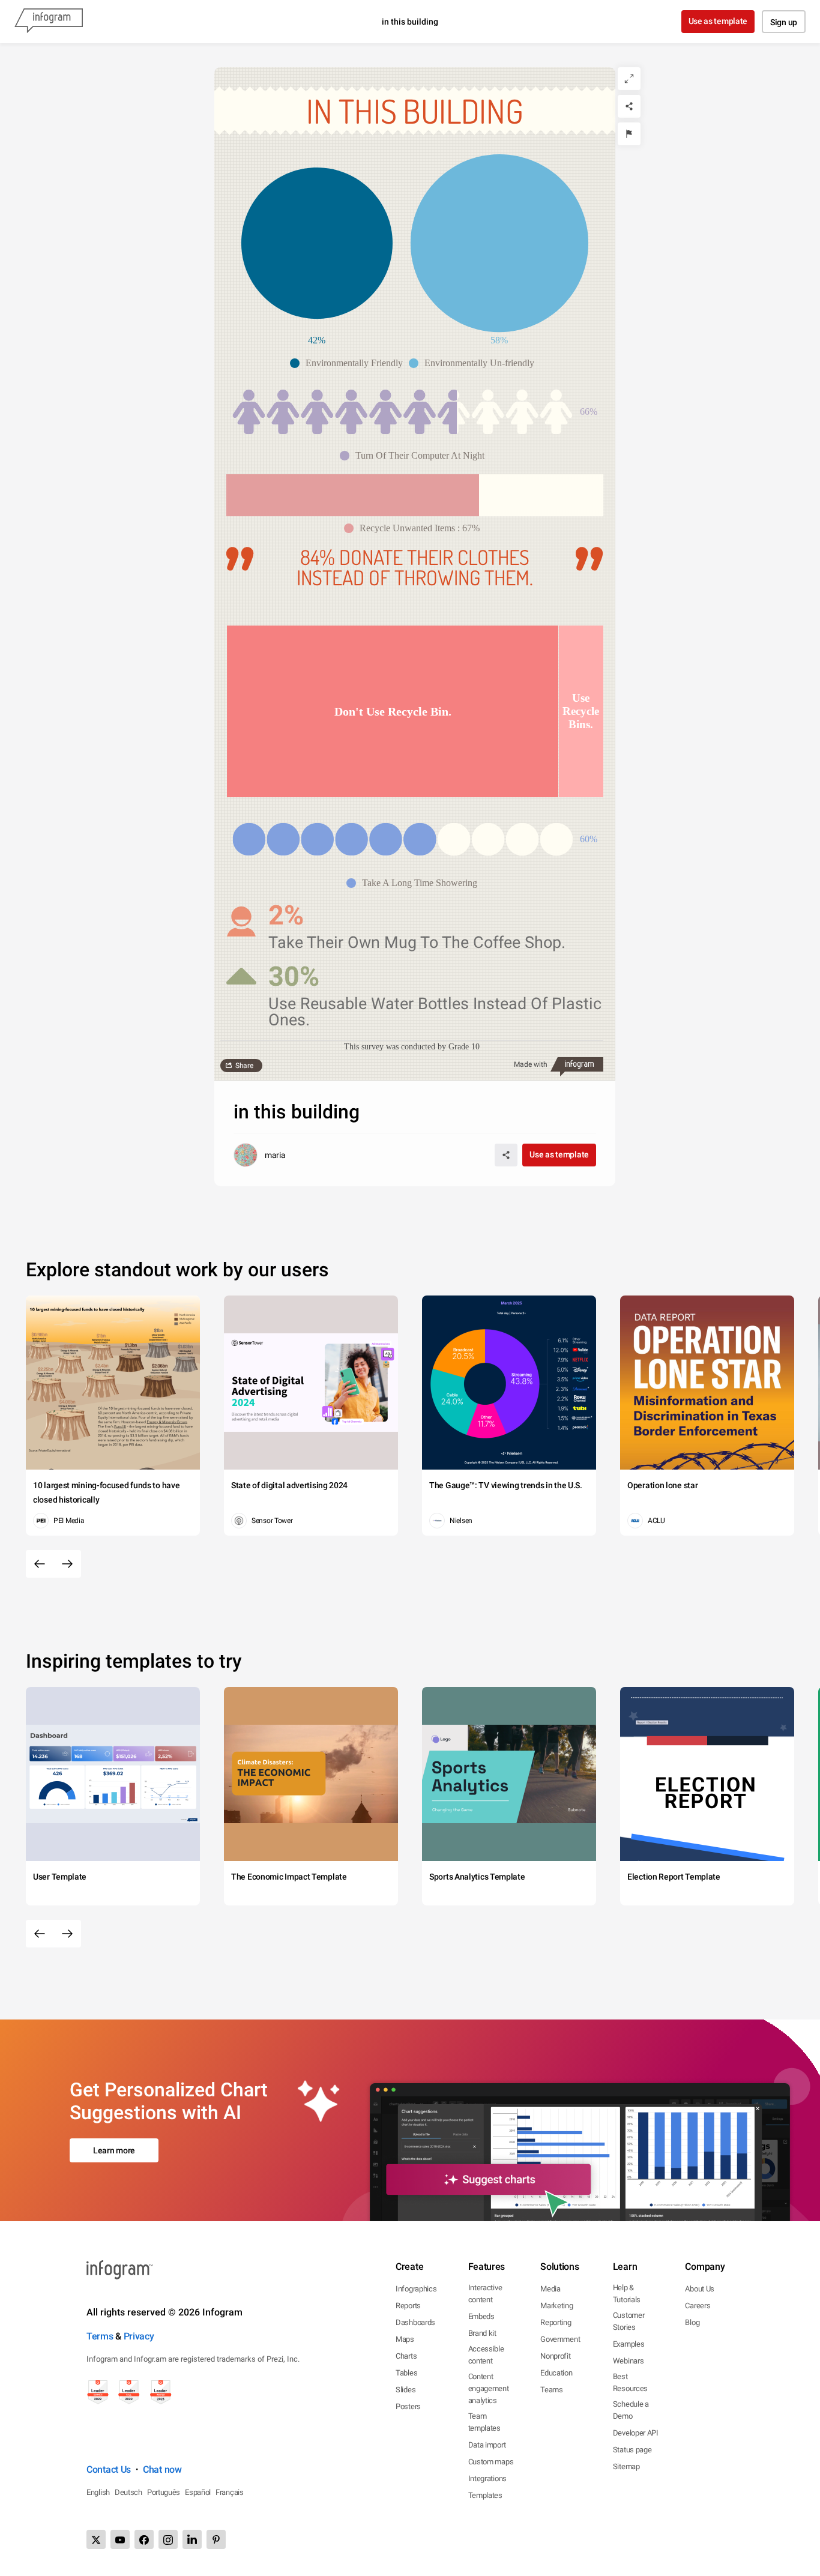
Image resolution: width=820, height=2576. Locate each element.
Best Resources (630, 2382)
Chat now (162, 2469)
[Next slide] (67, 1564)
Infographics (416, 2289)
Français (230, 2492)
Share (244, 1066)
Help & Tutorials (627, 2294)
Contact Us (109, 2469)
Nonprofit (555, 2356)
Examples (629, 2344)
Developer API (636, 2433)
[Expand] (629, 79)
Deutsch (128, 2492)
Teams (552, 2390)
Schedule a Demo (631, 2410)
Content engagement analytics (489, 2388)
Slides (405, 2390)
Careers (698, 2306)
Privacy (139, 2336)
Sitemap (626, 2466)
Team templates (484, 2422)
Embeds (481, 2316)
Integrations (487, 2478)
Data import (487, 2445)
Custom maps (491, 2462)
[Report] (629, 134)
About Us (700, 2289)
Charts (406, 2356)
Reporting (556, 2322)
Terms (100, 2336)
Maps (405, 2339)
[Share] (629, 106)
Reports (408, 2306)
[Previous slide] (40, 1564)
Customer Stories (629, 2321)
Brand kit (482, 2333)
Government (560, 2339)
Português (164, 2492)
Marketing (556, 2306)
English (98, 2492)
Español (198, 2492)
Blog (692, 2322)
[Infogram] (49, 22)
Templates (485, 2495)
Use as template (718, 21)
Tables (406, 2373)
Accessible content (486, 2355)
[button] (349, 363)
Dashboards (415, 2322)
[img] (345, 412)
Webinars (629, 2361)
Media (550, 2289)
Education (556, 2373)
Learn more (114, 2150)
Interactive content (485, 2294)
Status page (632, 2450)
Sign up (784, 22)
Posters (408, 2406)
